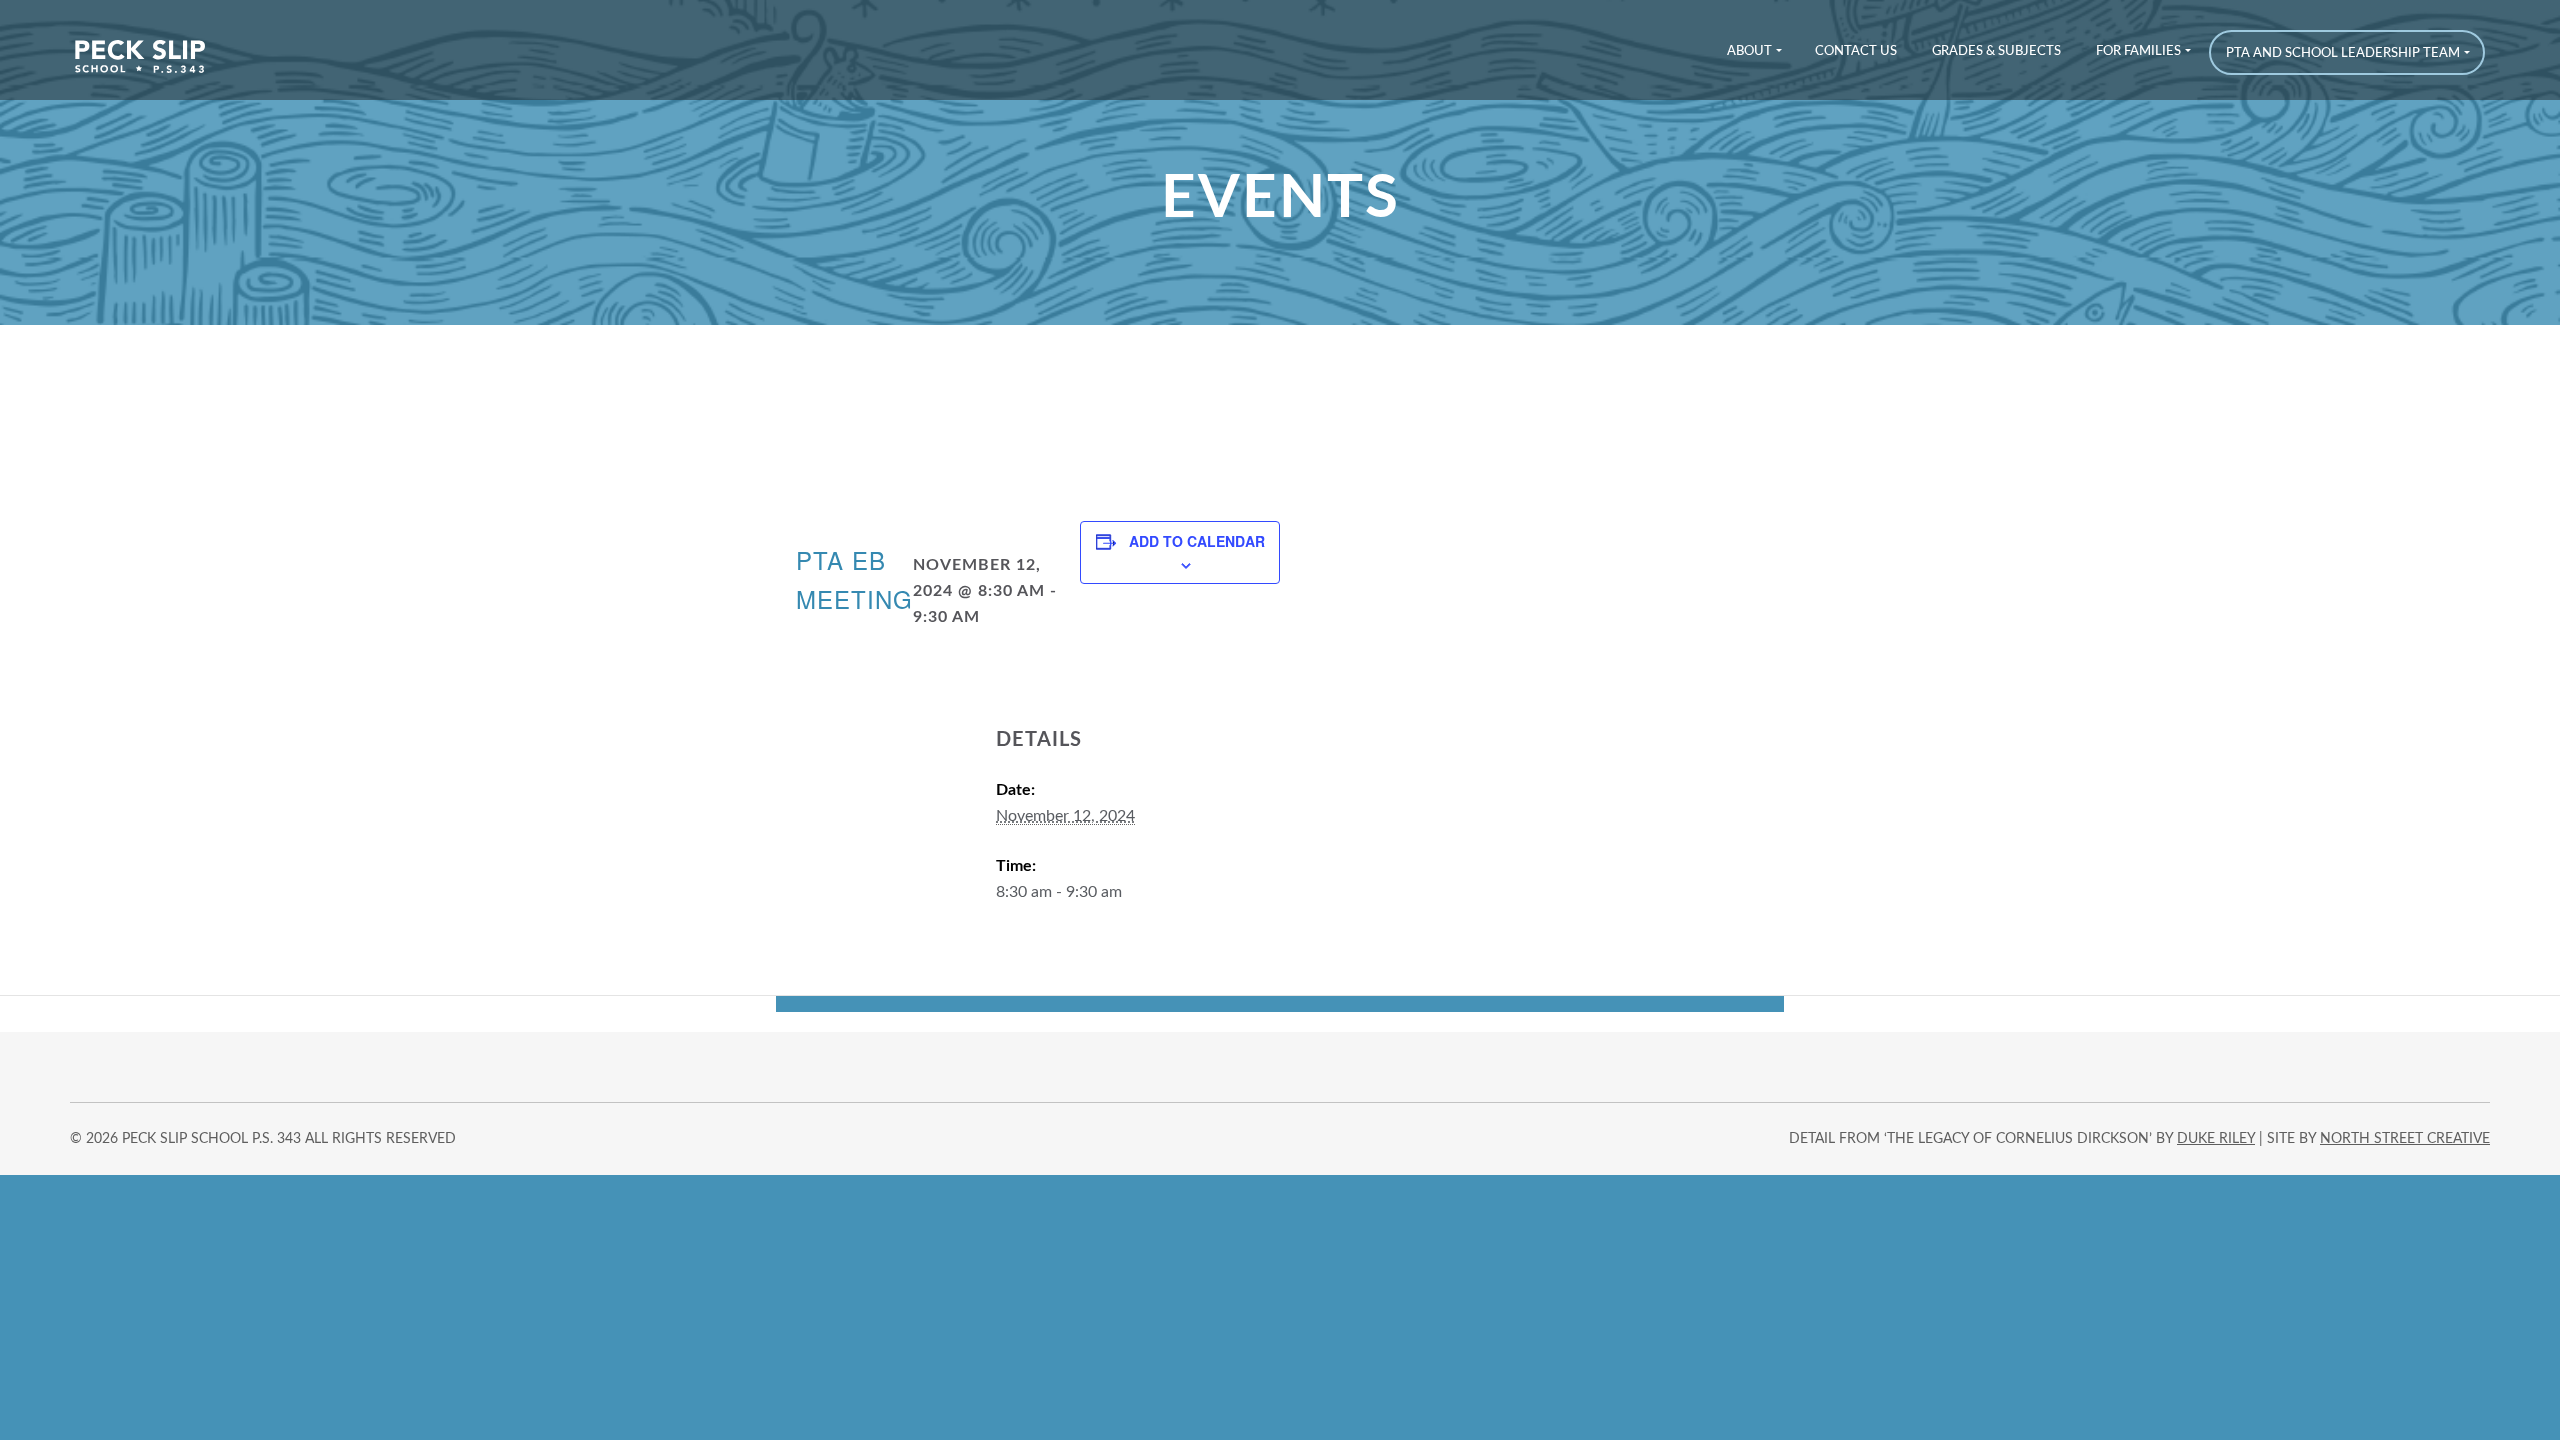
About (1749, 51)
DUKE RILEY (2216, 1139)
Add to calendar (1197, 541)
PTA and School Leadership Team (2343, 53)
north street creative (2405, 1139)
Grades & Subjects (1996, 51)
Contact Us (1856, 51)
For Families (2138, 51)
